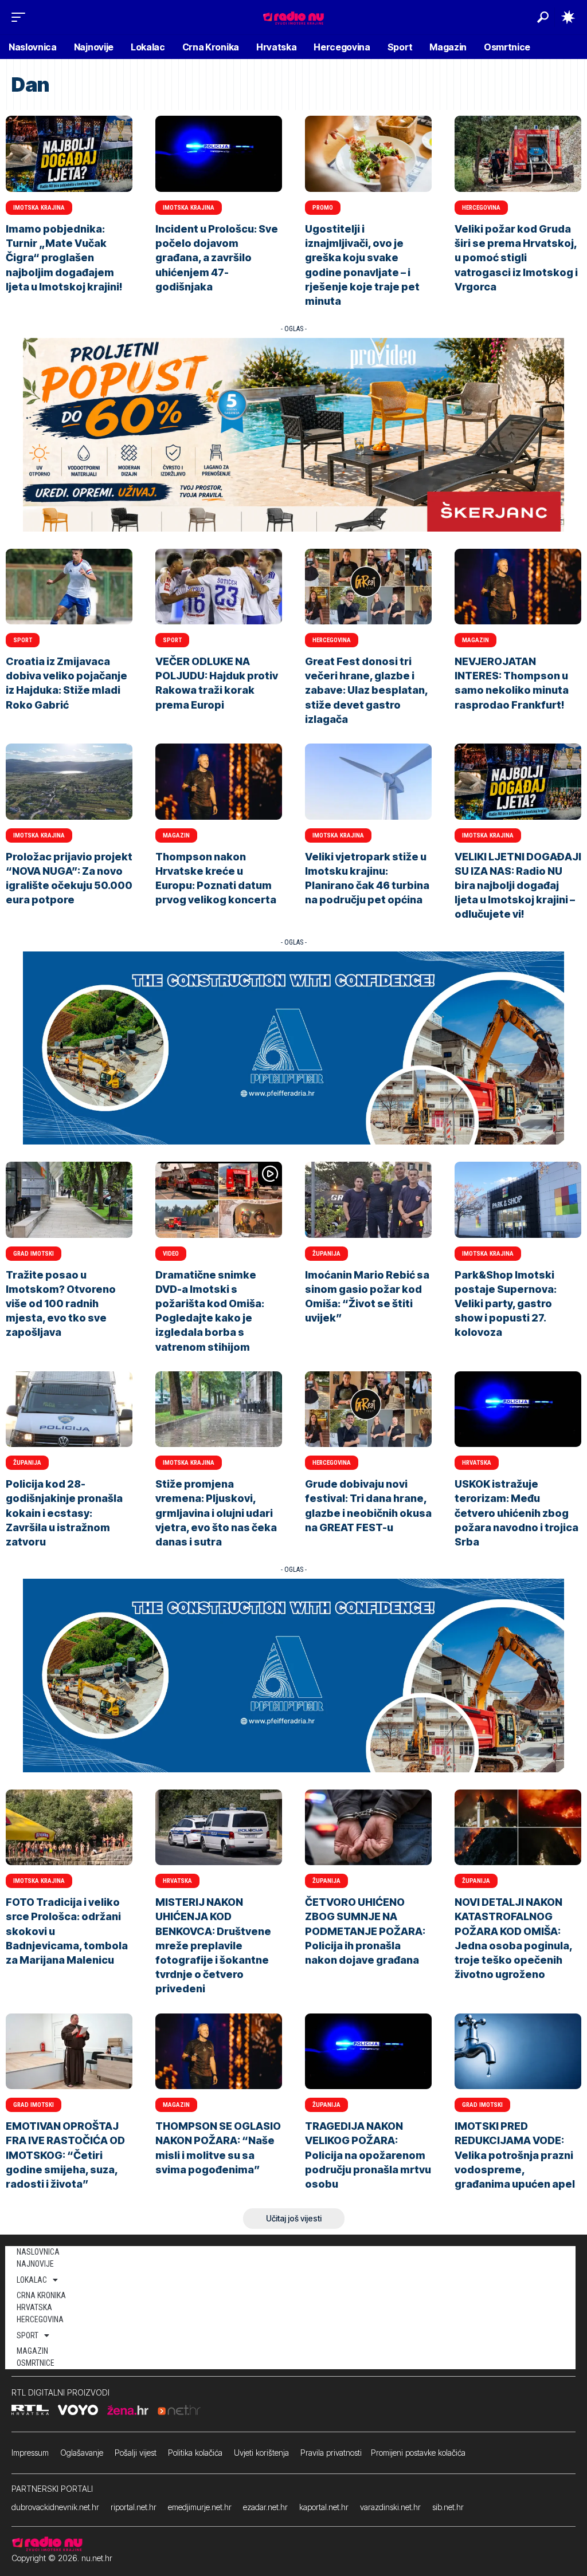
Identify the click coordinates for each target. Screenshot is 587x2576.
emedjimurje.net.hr (200, 2507)
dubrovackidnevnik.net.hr (55, 2507)
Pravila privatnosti (331, 2453)
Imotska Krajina (39, 208)
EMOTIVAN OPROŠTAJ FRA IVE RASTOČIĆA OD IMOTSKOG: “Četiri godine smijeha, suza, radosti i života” (65, 2155)
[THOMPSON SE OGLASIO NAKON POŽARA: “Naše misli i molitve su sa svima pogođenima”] (219, 2052)
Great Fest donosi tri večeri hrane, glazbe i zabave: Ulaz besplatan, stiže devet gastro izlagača (367, 690)
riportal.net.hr (134, 2507)
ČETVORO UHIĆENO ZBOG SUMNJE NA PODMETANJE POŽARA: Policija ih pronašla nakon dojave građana (365, 1931)
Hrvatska (477, 1463)
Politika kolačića (195, 2453)
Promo (323, 208)
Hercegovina (481, 208)
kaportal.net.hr (324, 2507)
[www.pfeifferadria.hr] (293, 1047)
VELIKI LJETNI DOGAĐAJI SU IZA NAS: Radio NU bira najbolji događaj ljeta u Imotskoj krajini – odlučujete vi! (518, 886)
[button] (21, 17)
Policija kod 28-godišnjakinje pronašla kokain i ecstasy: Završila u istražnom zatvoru (64, 1513)
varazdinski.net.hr (390, 2507)
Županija (326, 1254)
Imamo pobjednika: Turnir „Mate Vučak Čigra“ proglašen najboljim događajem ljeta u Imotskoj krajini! (64, 258)
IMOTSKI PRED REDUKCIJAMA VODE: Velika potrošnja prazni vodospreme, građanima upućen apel (515, 2155)
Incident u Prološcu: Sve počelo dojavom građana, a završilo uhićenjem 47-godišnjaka (217, 258)
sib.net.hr (448, 2507)
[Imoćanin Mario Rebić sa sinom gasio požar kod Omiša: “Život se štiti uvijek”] (368, 1200)
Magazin (476, 640)
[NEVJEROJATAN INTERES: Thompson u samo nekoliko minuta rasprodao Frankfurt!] (518, 587)
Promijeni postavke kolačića (418, 2453)
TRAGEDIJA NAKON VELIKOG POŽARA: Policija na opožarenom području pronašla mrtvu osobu (368, 2155)
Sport (23, 640)
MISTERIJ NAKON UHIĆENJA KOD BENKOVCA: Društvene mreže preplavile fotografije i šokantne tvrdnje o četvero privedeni (213, 1945)
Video (171, 1254)
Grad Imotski (34, 1254)
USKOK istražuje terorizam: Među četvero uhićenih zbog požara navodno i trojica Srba (516, 1513)
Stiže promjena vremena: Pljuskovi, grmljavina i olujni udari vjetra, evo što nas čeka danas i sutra (216, 1513)
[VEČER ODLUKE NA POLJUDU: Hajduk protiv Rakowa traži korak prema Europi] (219, 587)
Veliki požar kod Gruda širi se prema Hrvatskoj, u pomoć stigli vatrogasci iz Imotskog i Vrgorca (516, 258)
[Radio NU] (293, 17)
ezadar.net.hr (265, 2507)
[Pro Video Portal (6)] (293, 434)
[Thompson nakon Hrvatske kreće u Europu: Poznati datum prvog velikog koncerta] (219, 782)
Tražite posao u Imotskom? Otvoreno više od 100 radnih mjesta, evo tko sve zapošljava (61, 1304)
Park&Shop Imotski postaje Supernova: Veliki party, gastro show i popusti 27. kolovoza (506, 1304)
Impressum (30, 2453)
